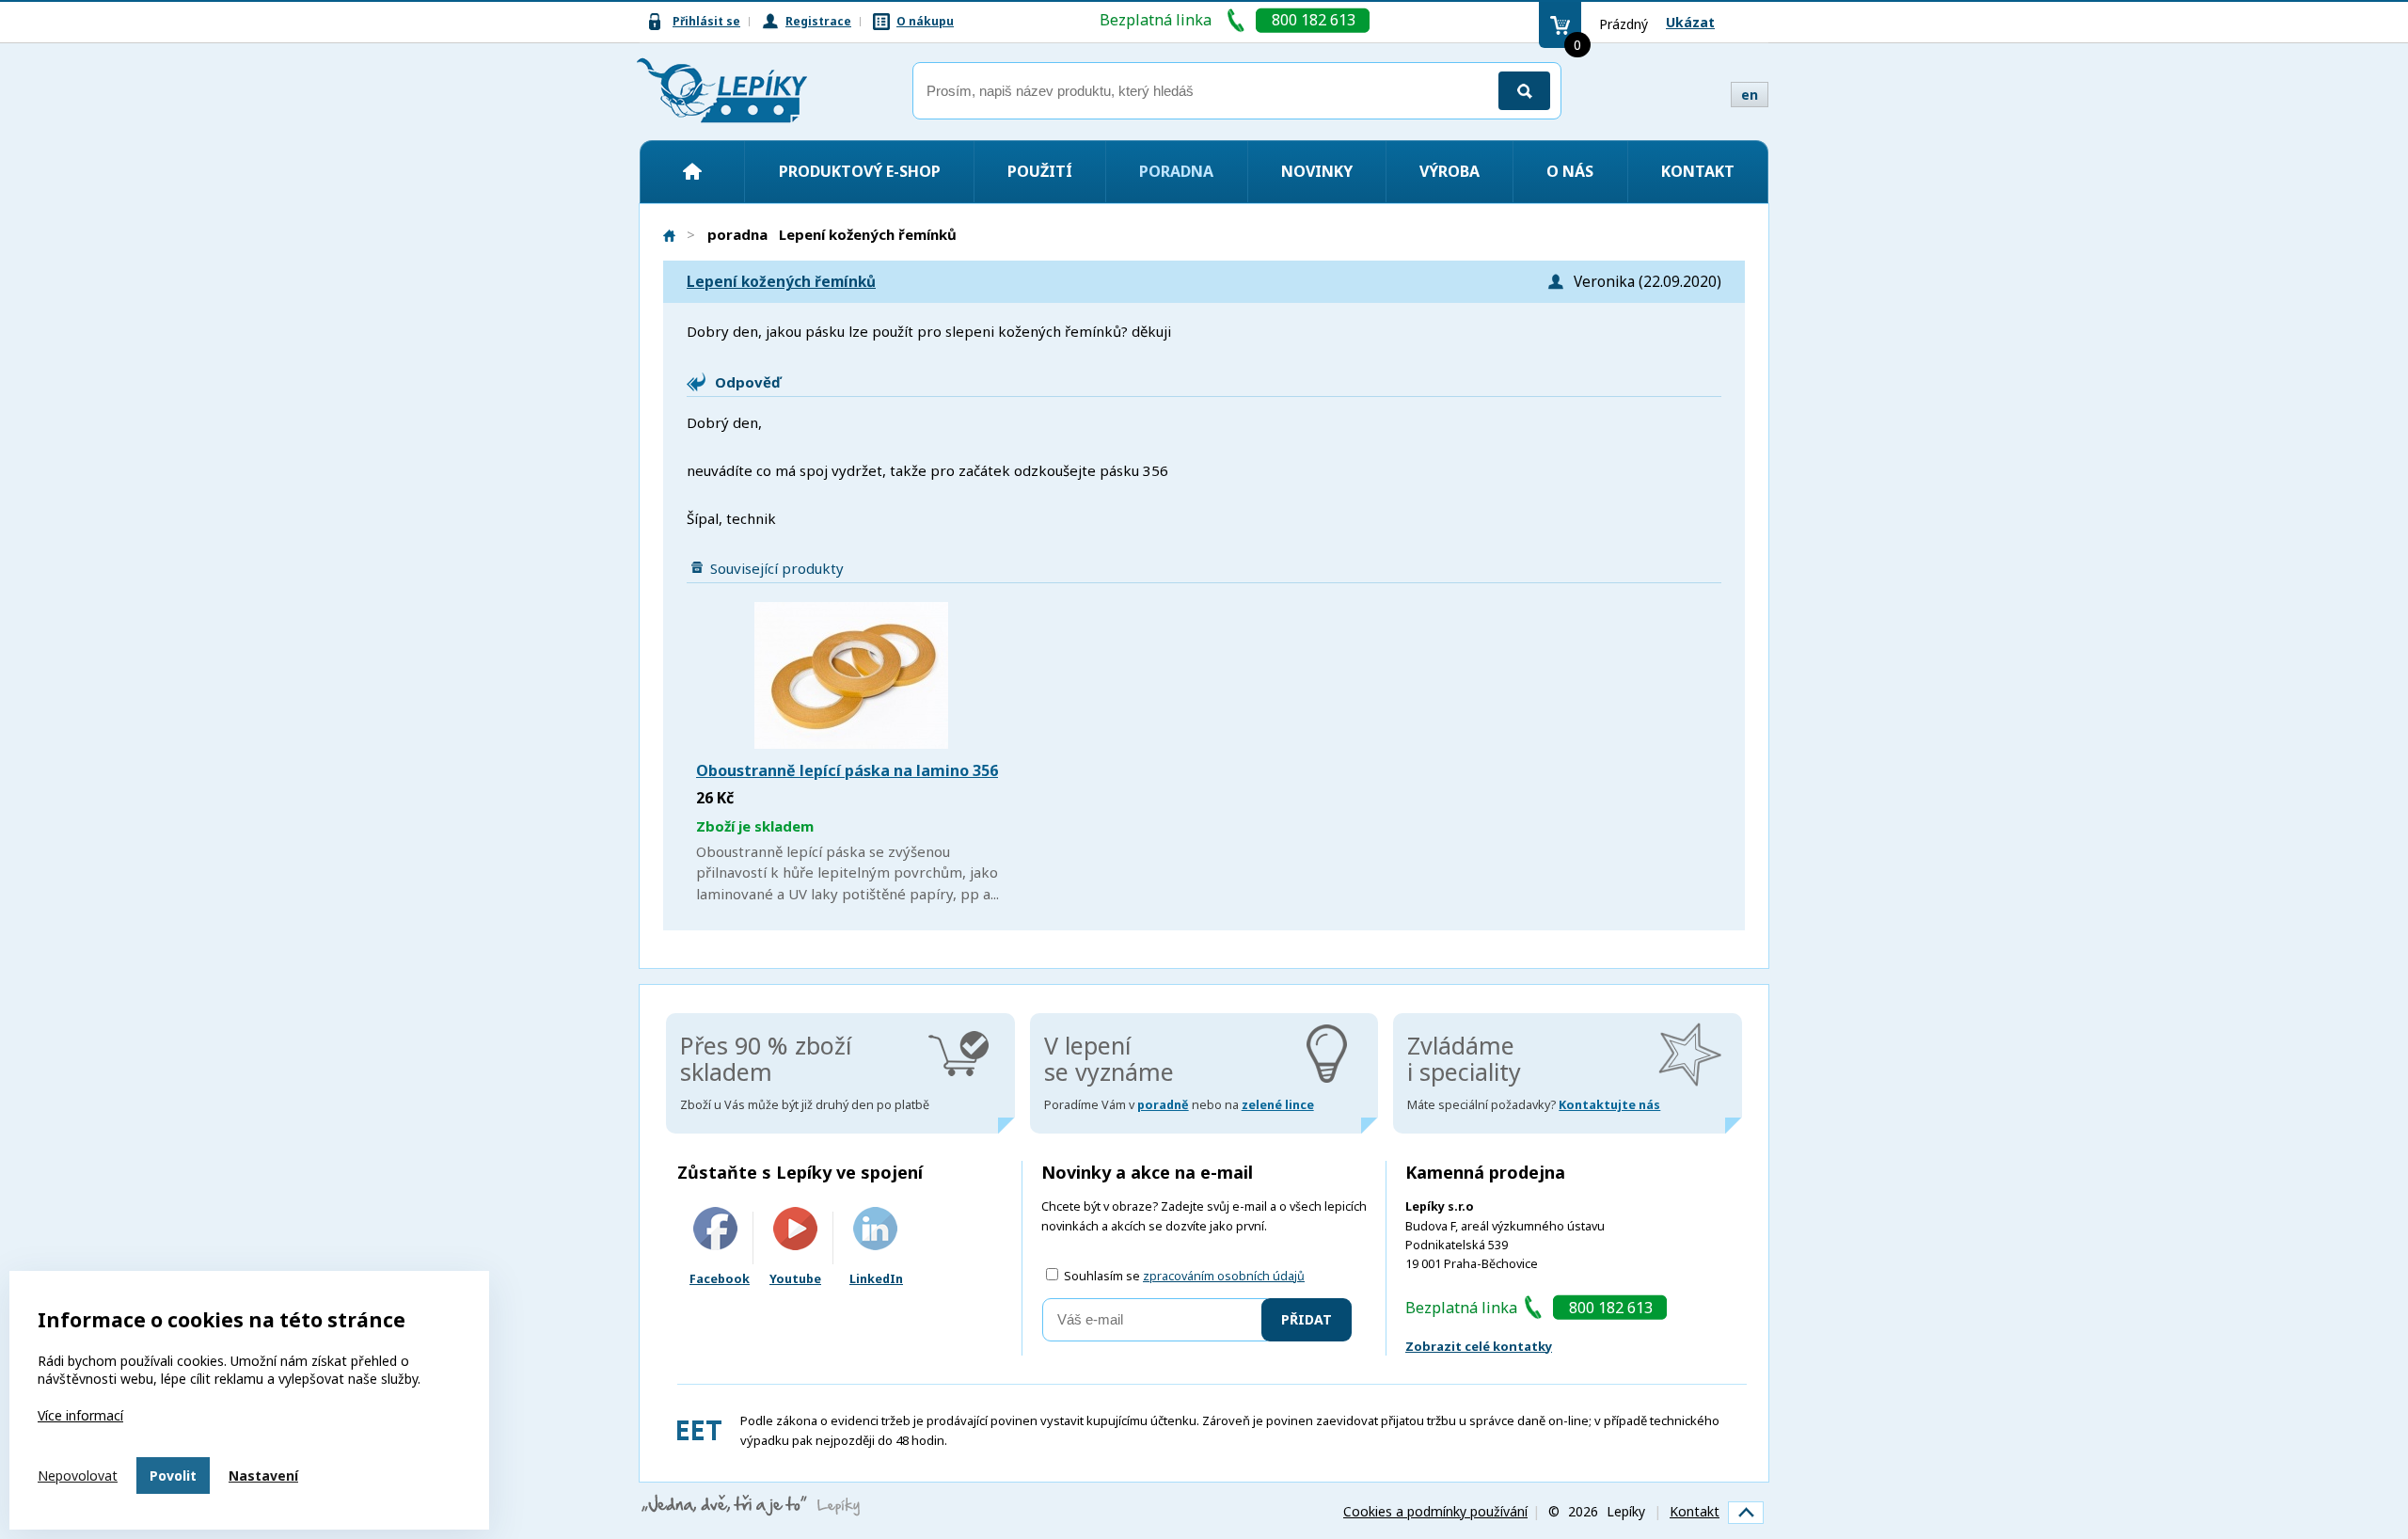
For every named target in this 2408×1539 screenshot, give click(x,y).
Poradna (1176, 171)
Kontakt (1698, 171)
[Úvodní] (692, 171)
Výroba (1450, 171)
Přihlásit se (706, 21)
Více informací (80, 1415)
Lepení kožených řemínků (781, 282)
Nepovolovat (78, 1476)
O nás (1570, 171)
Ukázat (1690, 22)
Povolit (173, 1476)
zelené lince (1278, 1105)
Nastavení (263, 1476)
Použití (1040, 171)
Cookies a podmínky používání (1435, 1511)
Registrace (818, 21)
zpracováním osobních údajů (1224, 1276)
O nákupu (925, 21)
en (1750, 95)
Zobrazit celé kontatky (1479, 1346)
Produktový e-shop (860, 171)
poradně (1163, 1105)
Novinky (1317, 171)
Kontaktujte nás (1609, 1105)
